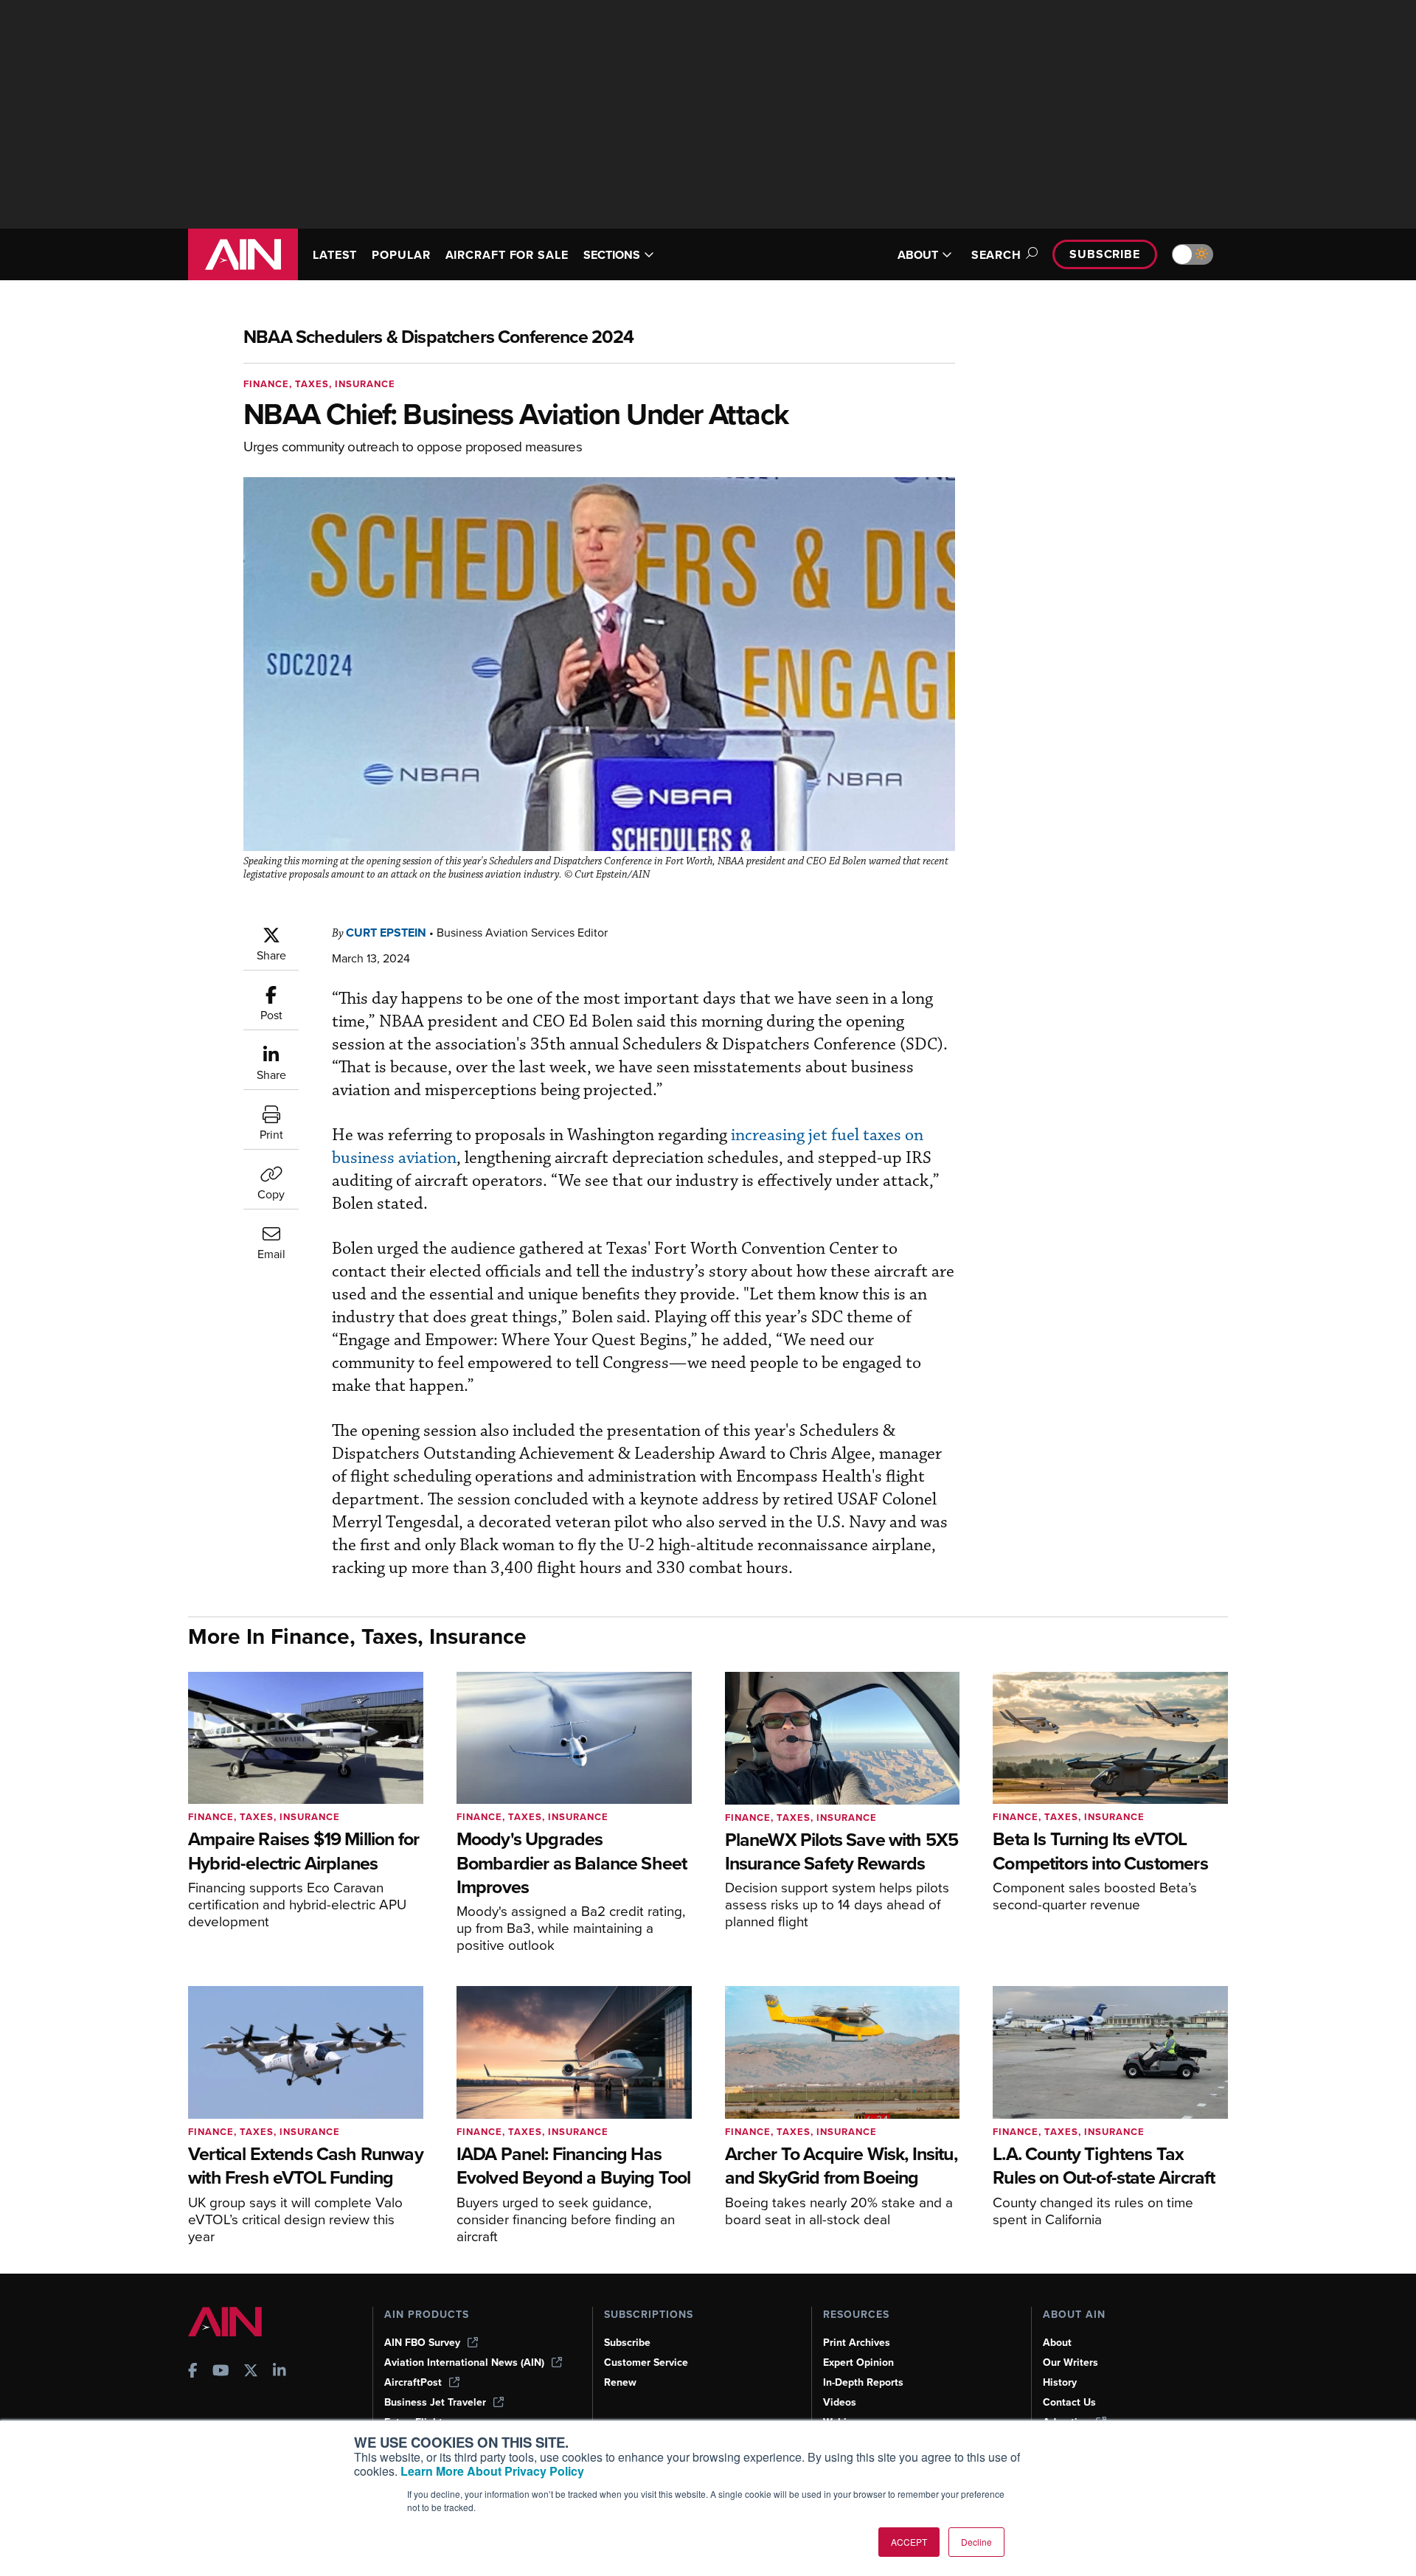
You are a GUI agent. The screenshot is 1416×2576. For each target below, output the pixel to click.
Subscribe (1105, 254)
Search (996, 255)
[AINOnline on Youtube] (221, 2372)
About (1057, 2343)
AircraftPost (413, 2382)
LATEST (335, 255)
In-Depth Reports (863, 2382)
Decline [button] (976, 2542)
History (1060, 2382)
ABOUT (918, 255)
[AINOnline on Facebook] (193, 2372)
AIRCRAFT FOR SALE (507, 255)
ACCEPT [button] (909, 2542)
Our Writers (1070, 2363)
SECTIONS (612, 255)
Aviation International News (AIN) (464, 2363)
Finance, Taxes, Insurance (319, 384)
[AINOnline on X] (251, 2372)
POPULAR (401, 255)
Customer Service (646, 2363)
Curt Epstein (386, 933)
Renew (620, 2382)
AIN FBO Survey (422, 2343)
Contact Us (1069, 2402)
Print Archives (857, 2343)
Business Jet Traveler (435, 2402)
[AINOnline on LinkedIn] (280, 2372)
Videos (840, 2402)
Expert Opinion (858, 2363)
